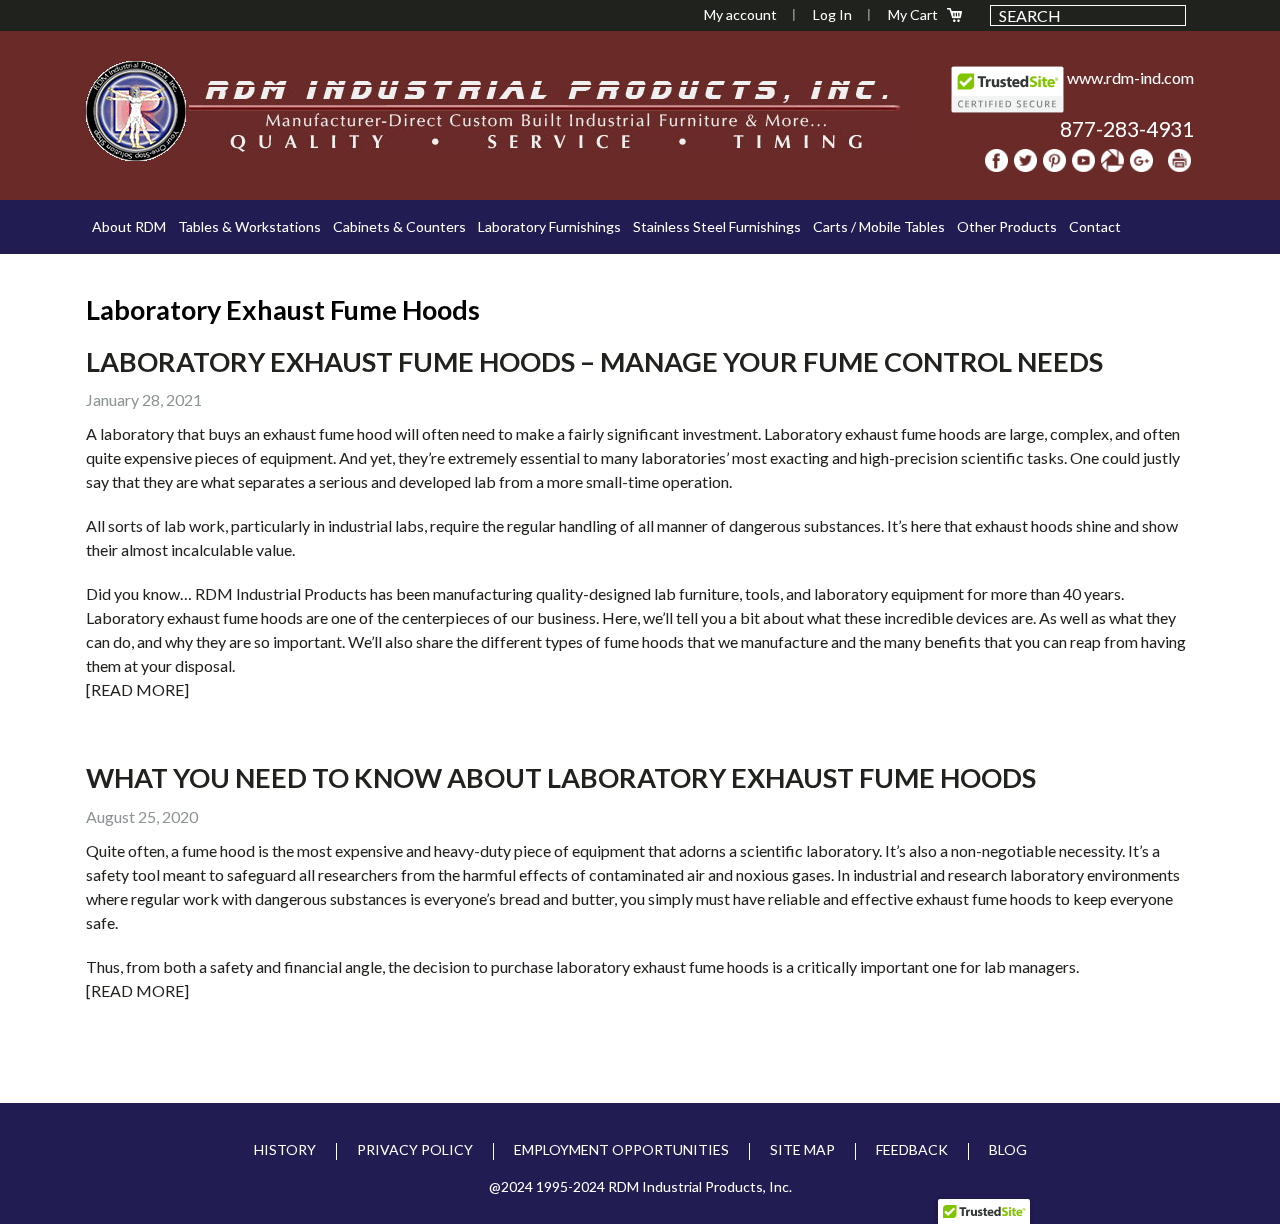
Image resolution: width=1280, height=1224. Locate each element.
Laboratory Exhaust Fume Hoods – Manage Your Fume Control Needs (594, 361)
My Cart (913, 14)
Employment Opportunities (621, 1149)
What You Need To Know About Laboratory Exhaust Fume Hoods (561, 777)
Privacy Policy (415, 1149)
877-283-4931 (1127, 128)
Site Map (802, 1149)
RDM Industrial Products (136, 111)
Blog (1008, 1149)
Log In (832, 14)
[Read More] (137, 689)
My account (740, 14)
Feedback (912, 1149)
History (285, 1149)
